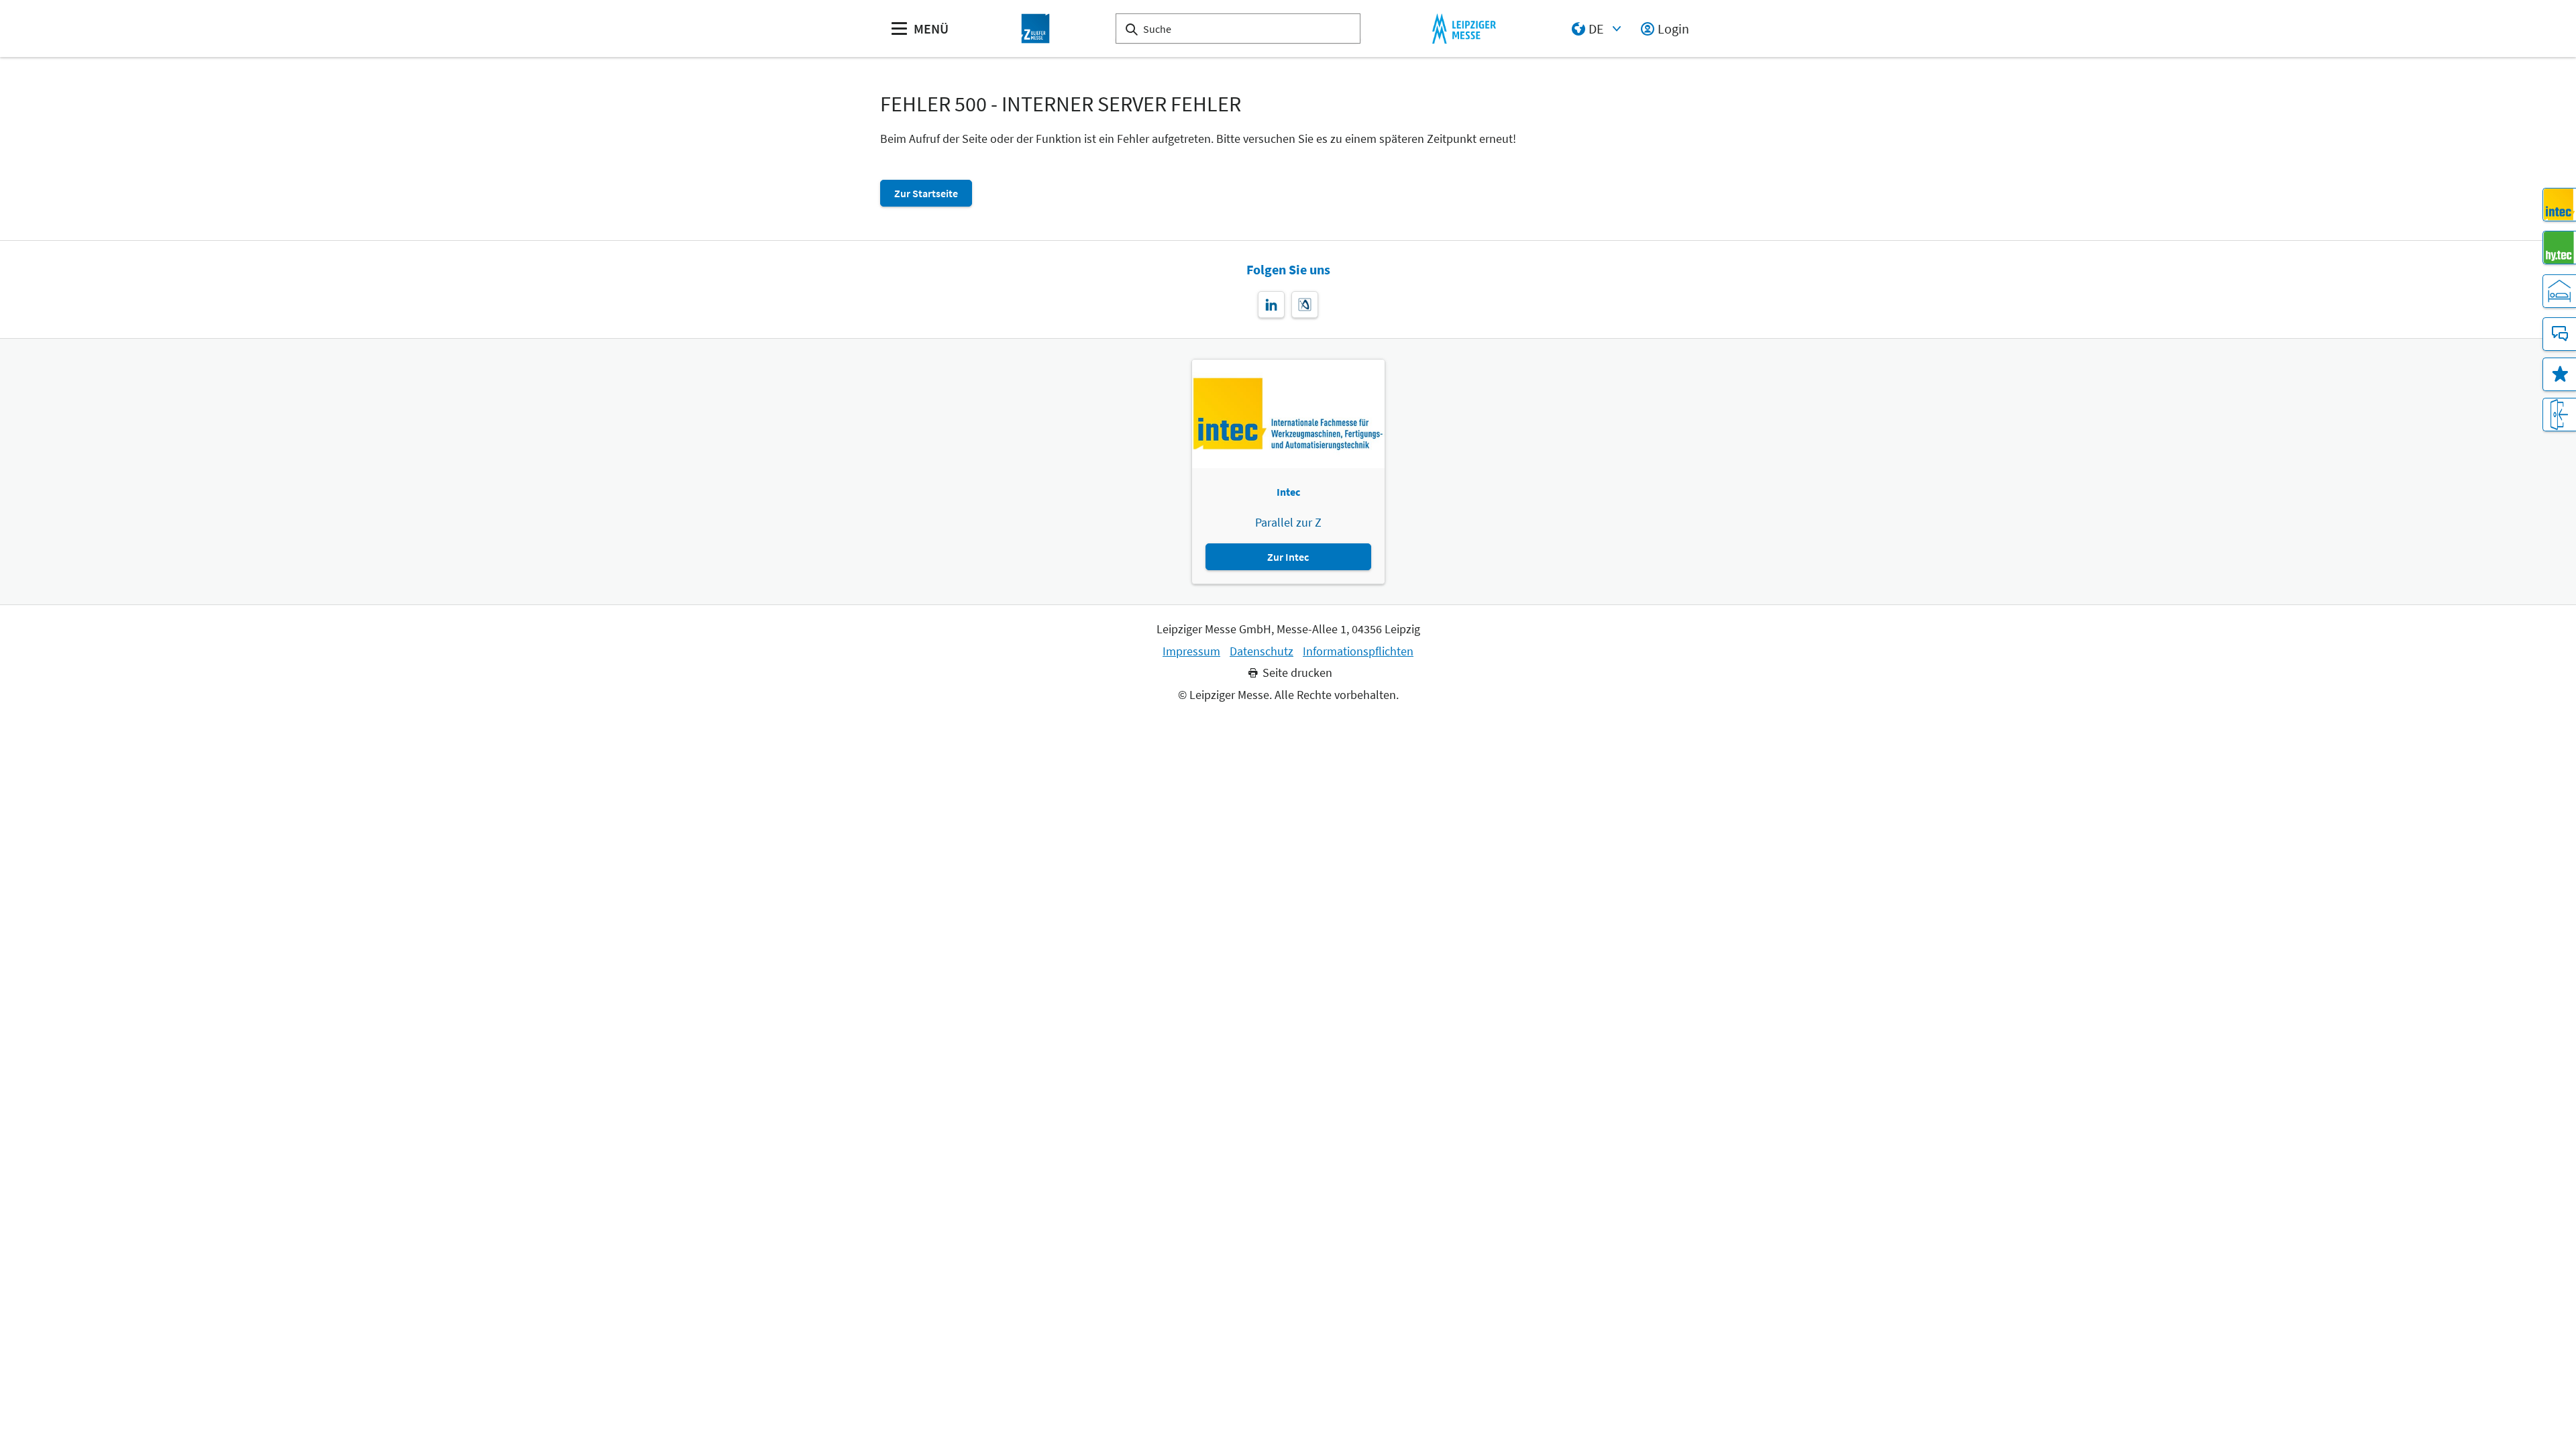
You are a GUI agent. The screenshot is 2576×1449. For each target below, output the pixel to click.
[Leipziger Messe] (1464, 29)
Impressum (1191, 651)
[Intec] (2559, 205)
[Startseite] (1036, 29)
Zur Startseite (926, 193)
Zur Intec (1288, 557)
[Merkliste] (2559, 374)
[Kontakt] (2559, 334)
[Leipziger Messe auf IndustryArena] (1305, 305)
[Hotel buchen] (2559, 291)
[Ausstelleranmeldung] (2559, 415)
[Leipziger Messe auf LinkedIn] (1271, 305)
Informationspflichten (1358, 651)
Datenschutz (1262, 651)
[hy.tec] (2559, 248)
